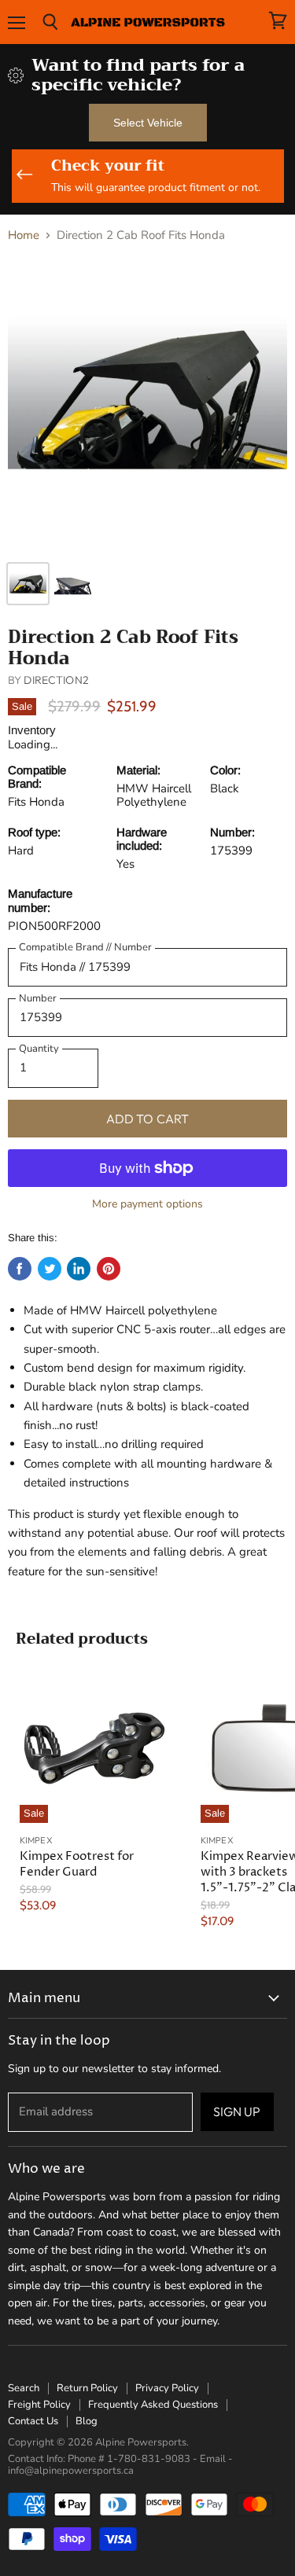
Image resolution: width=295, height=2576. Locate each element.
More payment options (147, 1204)
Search (24, 2388)
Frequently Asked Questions (153, 2405)
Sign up (237, 2111)
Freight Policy (39, 2405)
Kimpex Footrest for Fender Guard (77, 1864)
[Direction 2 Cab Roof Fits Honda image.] (147, 404)
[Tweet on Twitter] (50, 1269)
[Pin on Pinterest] (109, 1269)
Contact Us (33, 2421)
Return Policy (87, 2388)
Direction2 (56, 680)
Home (24, 235)
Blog (87, 2421)
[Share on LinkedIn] (79, 1269)
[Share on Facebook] (20, 1269)
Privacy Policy (167, 2388)
